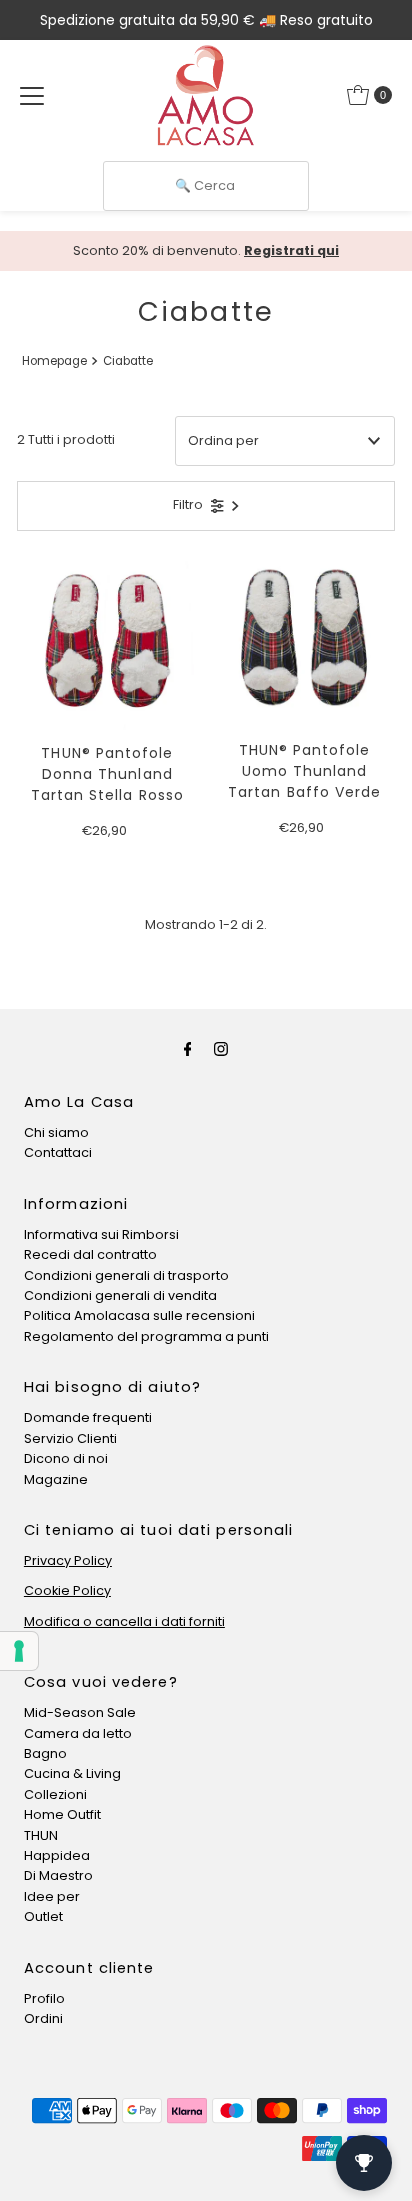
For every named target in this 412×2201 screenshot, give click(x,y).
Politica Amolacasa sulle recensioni (139, 1315)
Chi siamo (56, 1132)
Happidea (57, 1855)
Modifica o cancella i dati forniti (124, 1621)
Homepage (54, 361)
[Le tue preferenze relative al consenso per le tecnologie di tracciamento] (19, 1651)
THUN (41, 1835)
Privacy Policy (68, 1560)
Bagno (45, 1753)
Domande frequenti (88, 1417)
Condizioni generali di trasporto (126, 1275)
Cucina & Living (72, 1773)
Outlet (43, 1916)
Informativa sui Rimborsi (101, 1234)
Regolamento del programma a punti (146, 1336)
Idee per (52, 1896)
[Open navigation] (32, 95)
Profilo (44, 1998)
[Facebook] (188, 1049)
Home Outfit (62, 1814)
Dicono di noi (66, 1458)
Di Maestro (58, 1875)
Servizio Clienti (70, 1438)
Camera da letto (78, 1733)
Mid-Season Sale (80, 1712)
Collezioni (55, 1794)
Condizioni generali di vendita (120, 1295)
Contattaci (58, 1152)
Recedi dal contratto (90, 1254)
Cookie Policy (67, 1590)
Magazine (56, 1479)
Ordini (43, 2018)
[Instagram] (221, 1049)
